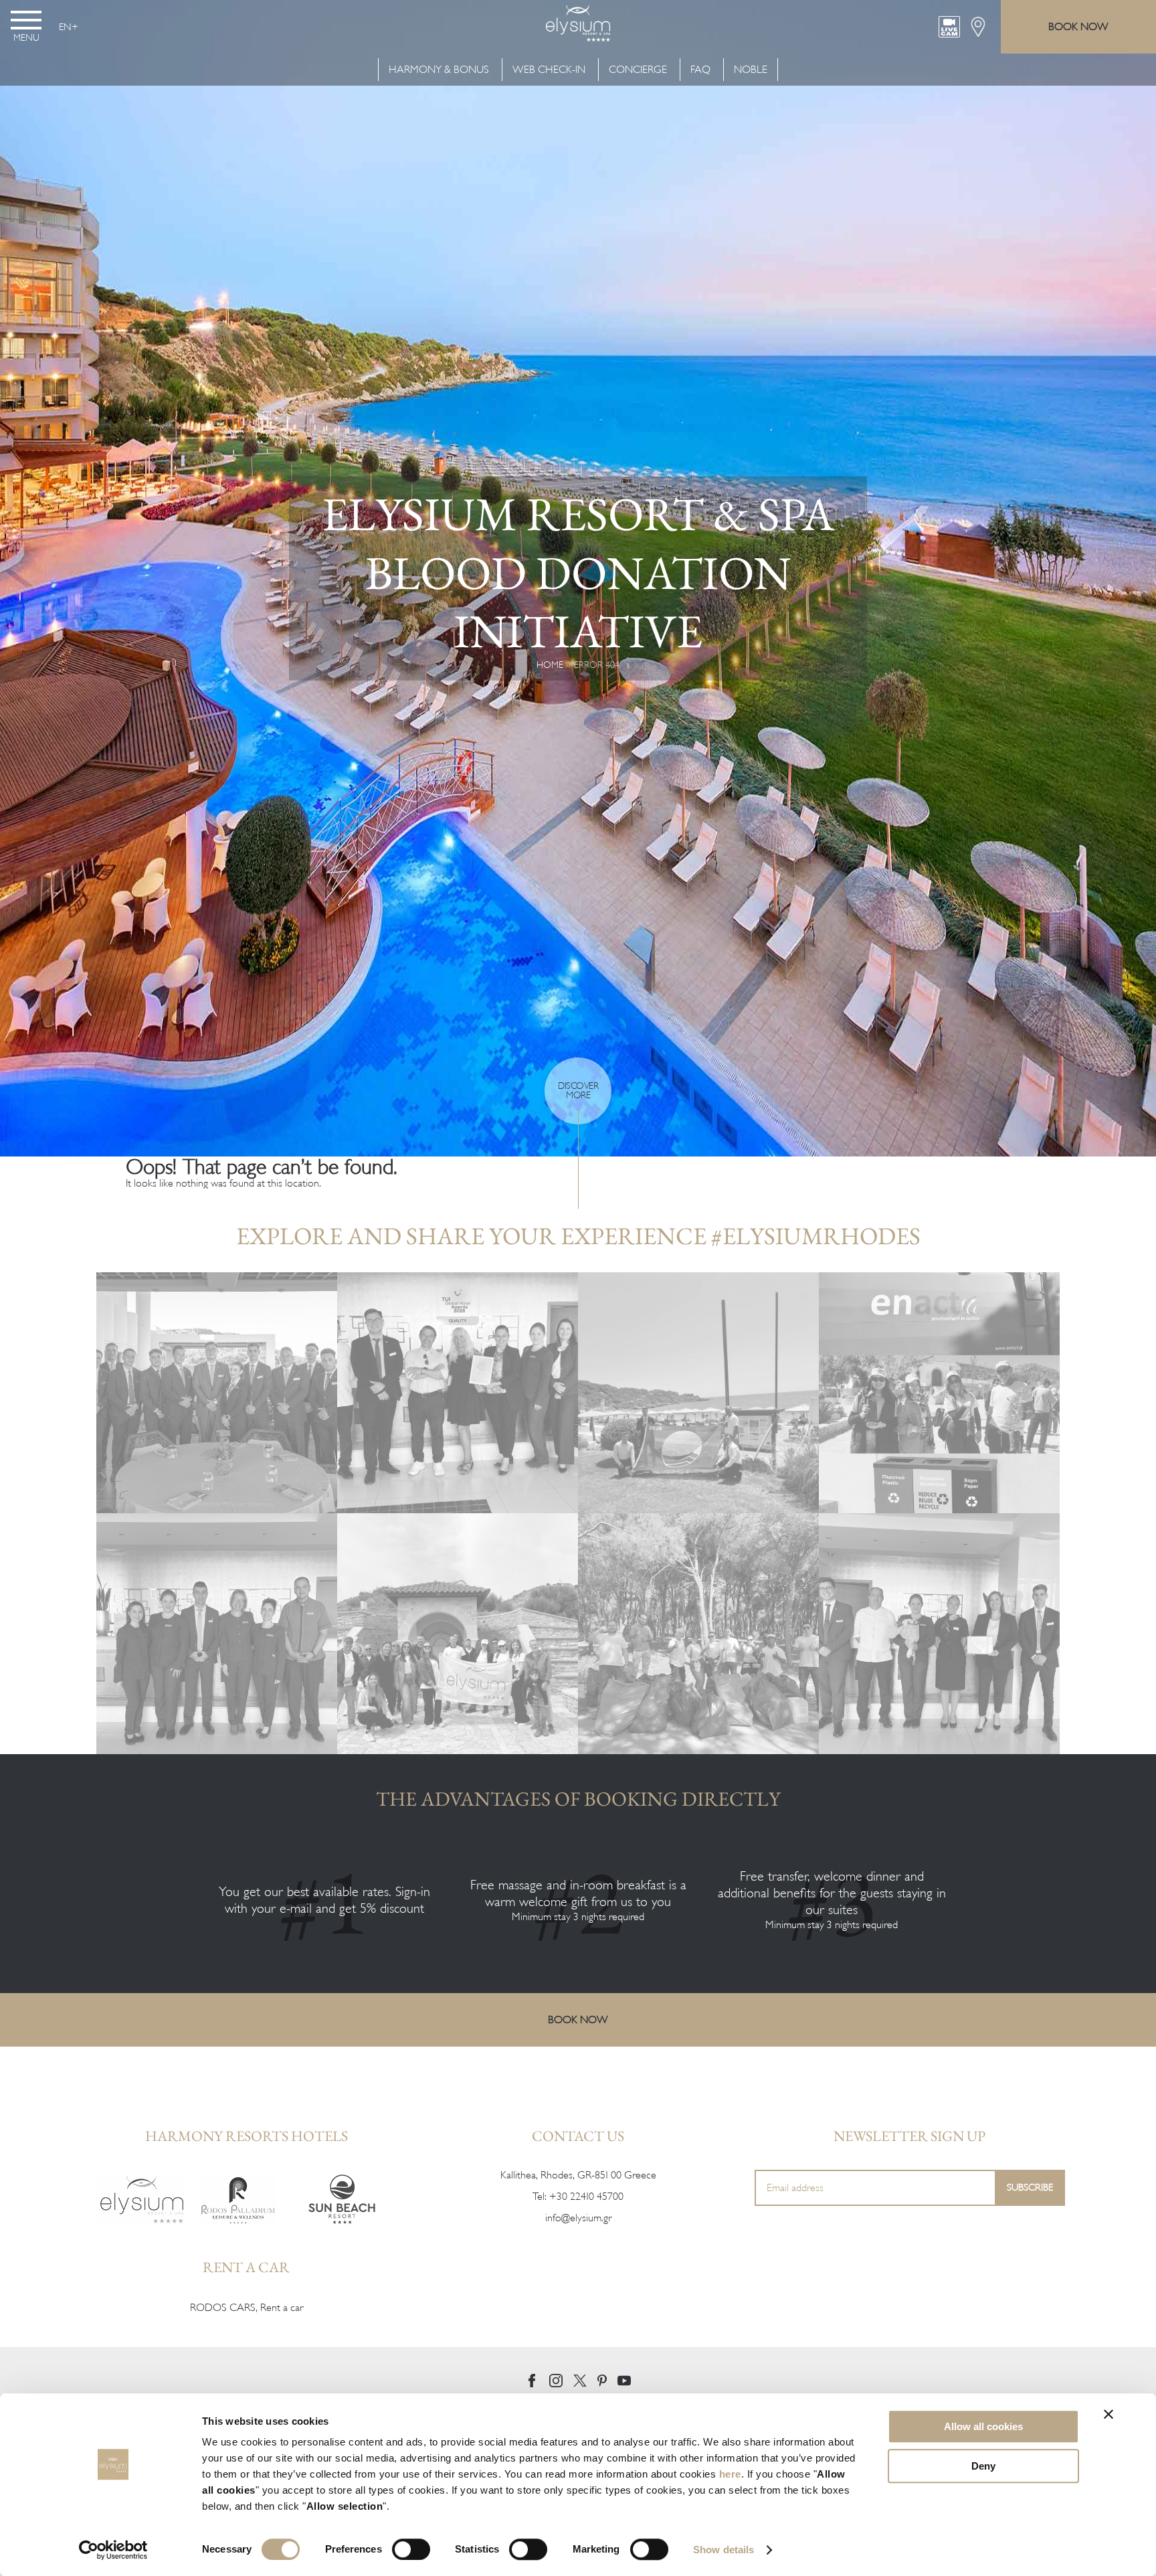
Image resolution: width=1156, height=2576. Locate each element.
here (730, 2474)
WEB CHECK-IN (549, 70)
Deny (983, 2466)
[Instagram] (556, 2381)
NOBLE (751, 70)
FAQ (700, 70)
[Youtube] (624, 2381)
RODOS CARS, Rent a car (247, 2308)
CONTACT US (578, 2136)
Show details (724, 2550)
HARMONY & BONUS (440, 70)
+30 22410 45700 (586, 2197)
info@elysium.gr (578, 2218)
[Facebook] (532, 2381)
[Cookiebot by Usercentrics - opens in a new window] (113, 2550)
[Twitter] (580, 2381)
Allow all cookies (983, 2426)
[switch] (411, 2549)
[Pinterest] (602, 2381)
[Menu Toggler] (26, 20)
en (65, 27)
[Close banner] (1109, 2414)
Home (550, 664)
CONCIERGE (638, 70)
